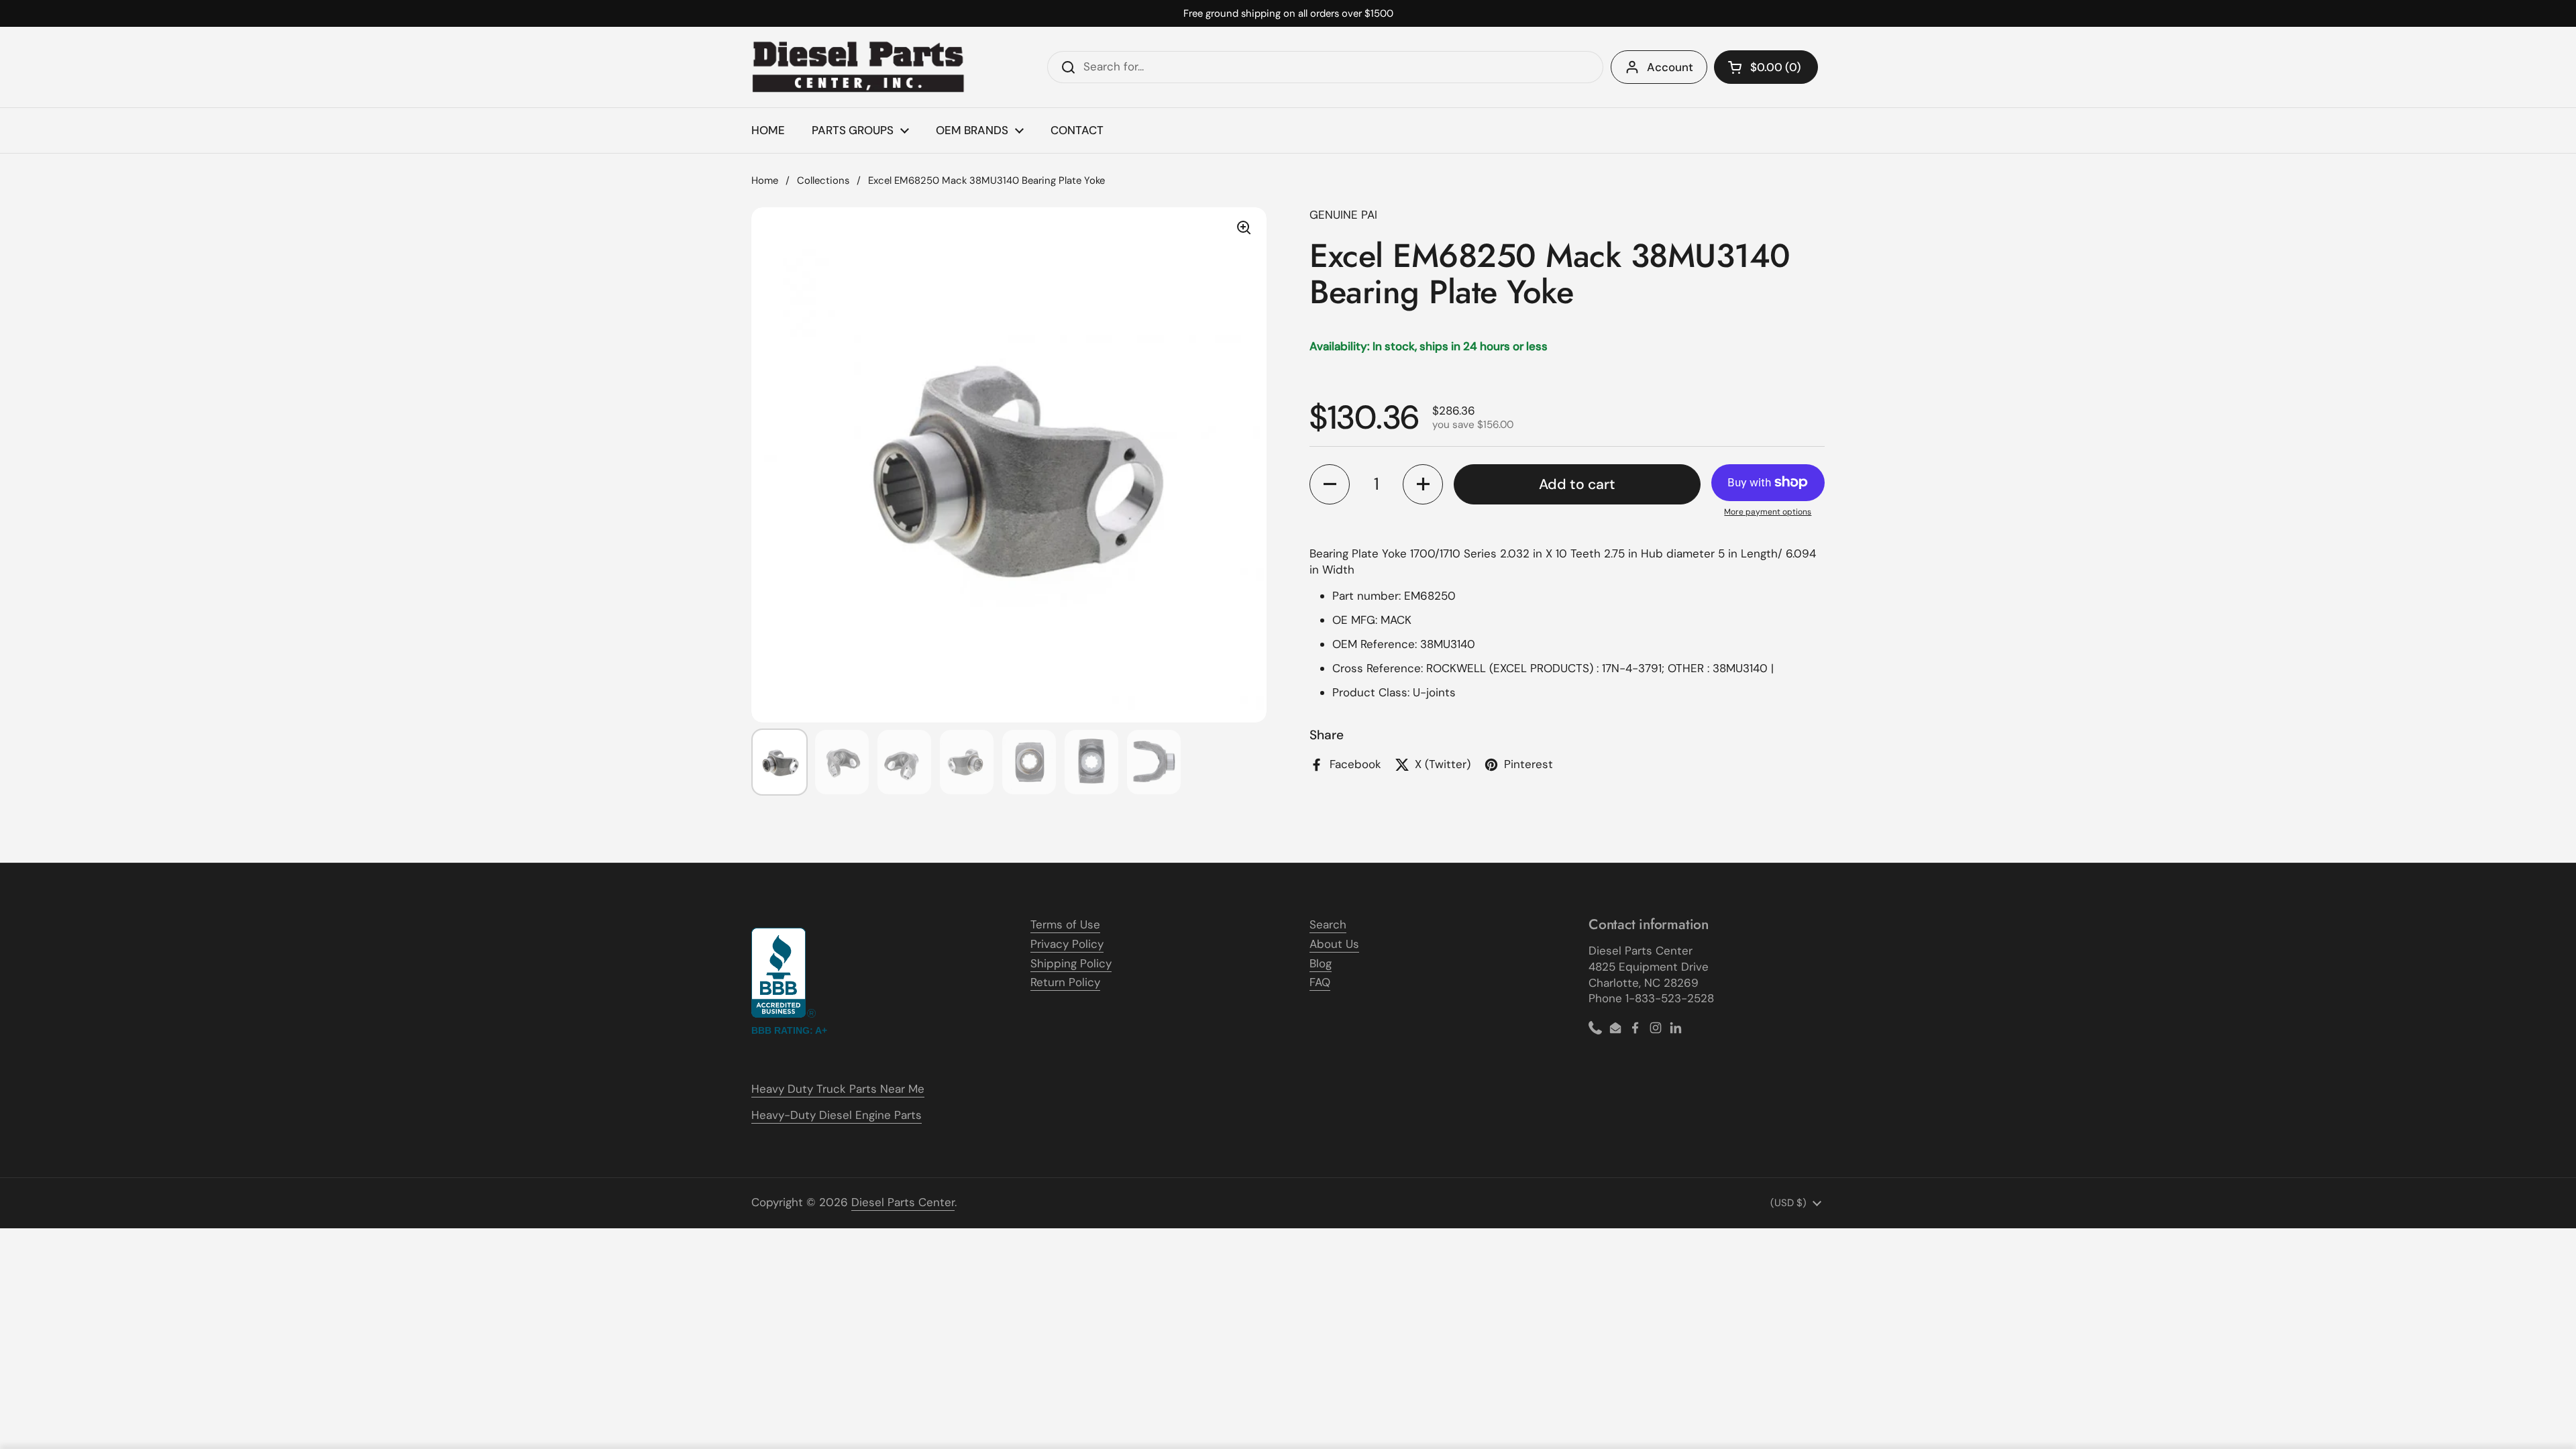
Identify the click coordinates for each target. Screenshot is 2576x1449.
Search (1328, 924)
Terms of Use (1065, 924)
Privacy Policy (1067, 944)
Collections (823, 180)
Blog (1321, 963)
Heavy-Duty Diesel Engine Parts (837, 1115)
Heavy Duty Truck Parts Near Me (838, 1089)
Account (1670, 67)
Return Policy (1065, 982)
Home (765, 180)
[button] (1766, 67)
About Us (1334, 944)
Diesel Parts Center (903, 1202)
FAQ (1320, 982)
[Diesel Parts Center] (859, 67)
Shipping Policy (1071, 963)
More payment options (1768, 512)
